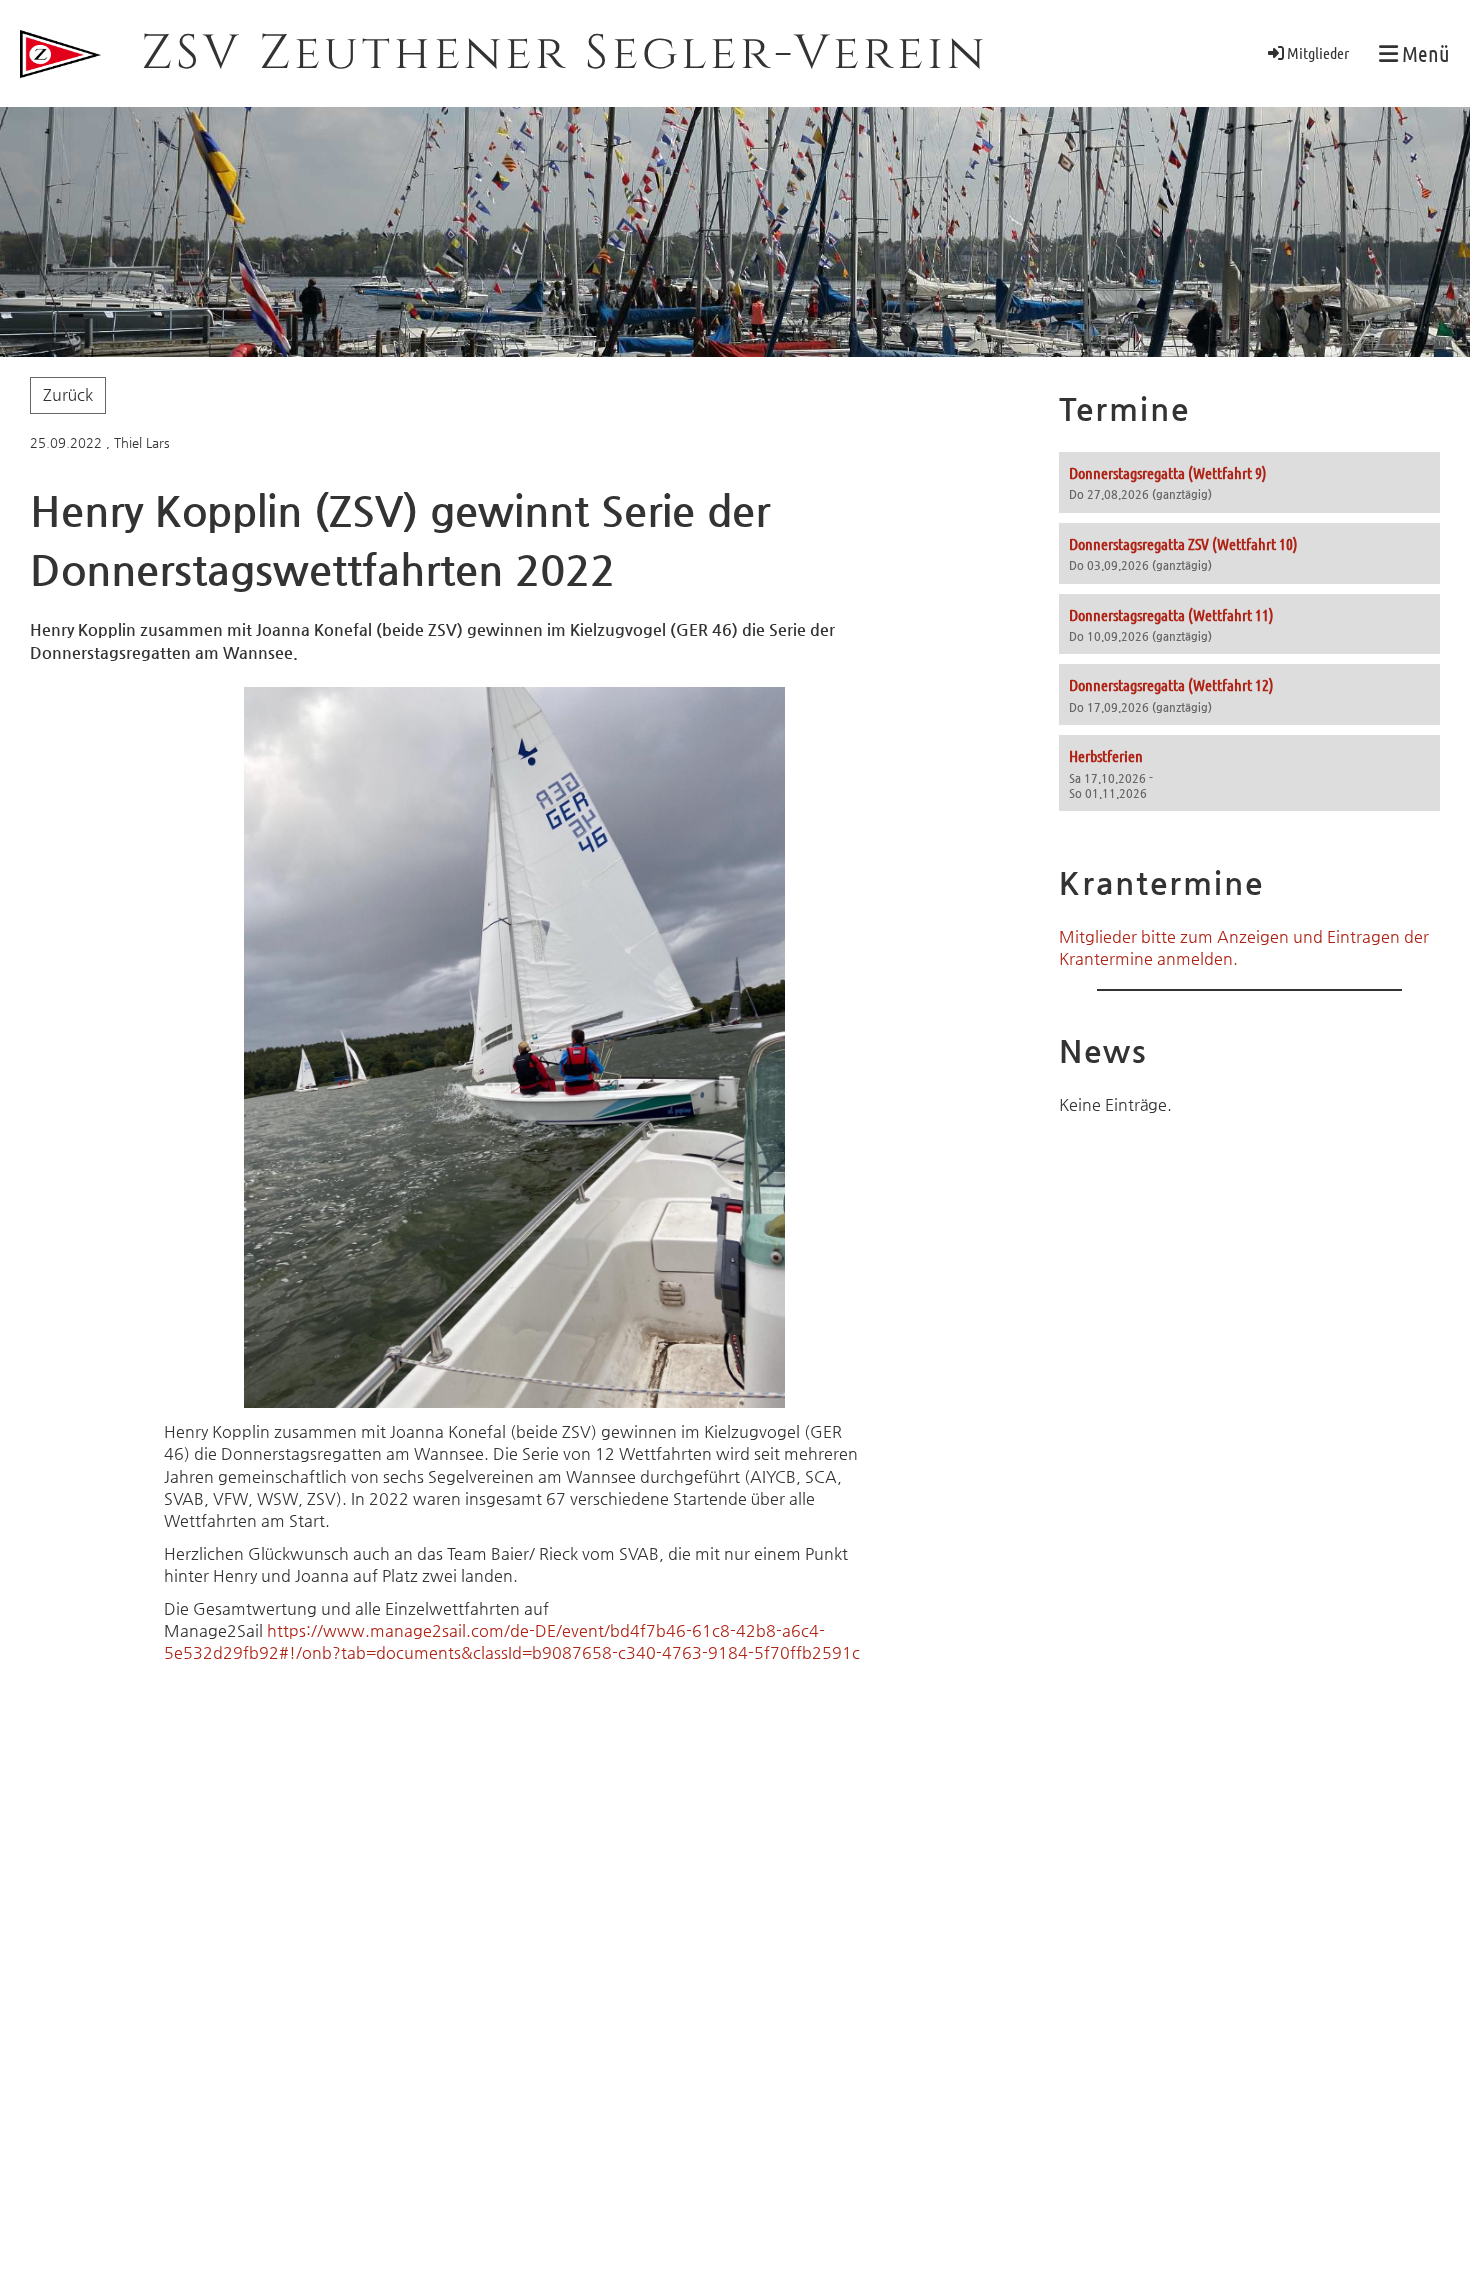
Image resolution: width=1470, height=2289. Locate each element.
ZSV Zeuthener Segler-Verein (564, 53)
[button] (1249, 482)
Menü (1424, 53)
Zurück (68, 394)
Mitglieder (1318, 52)
